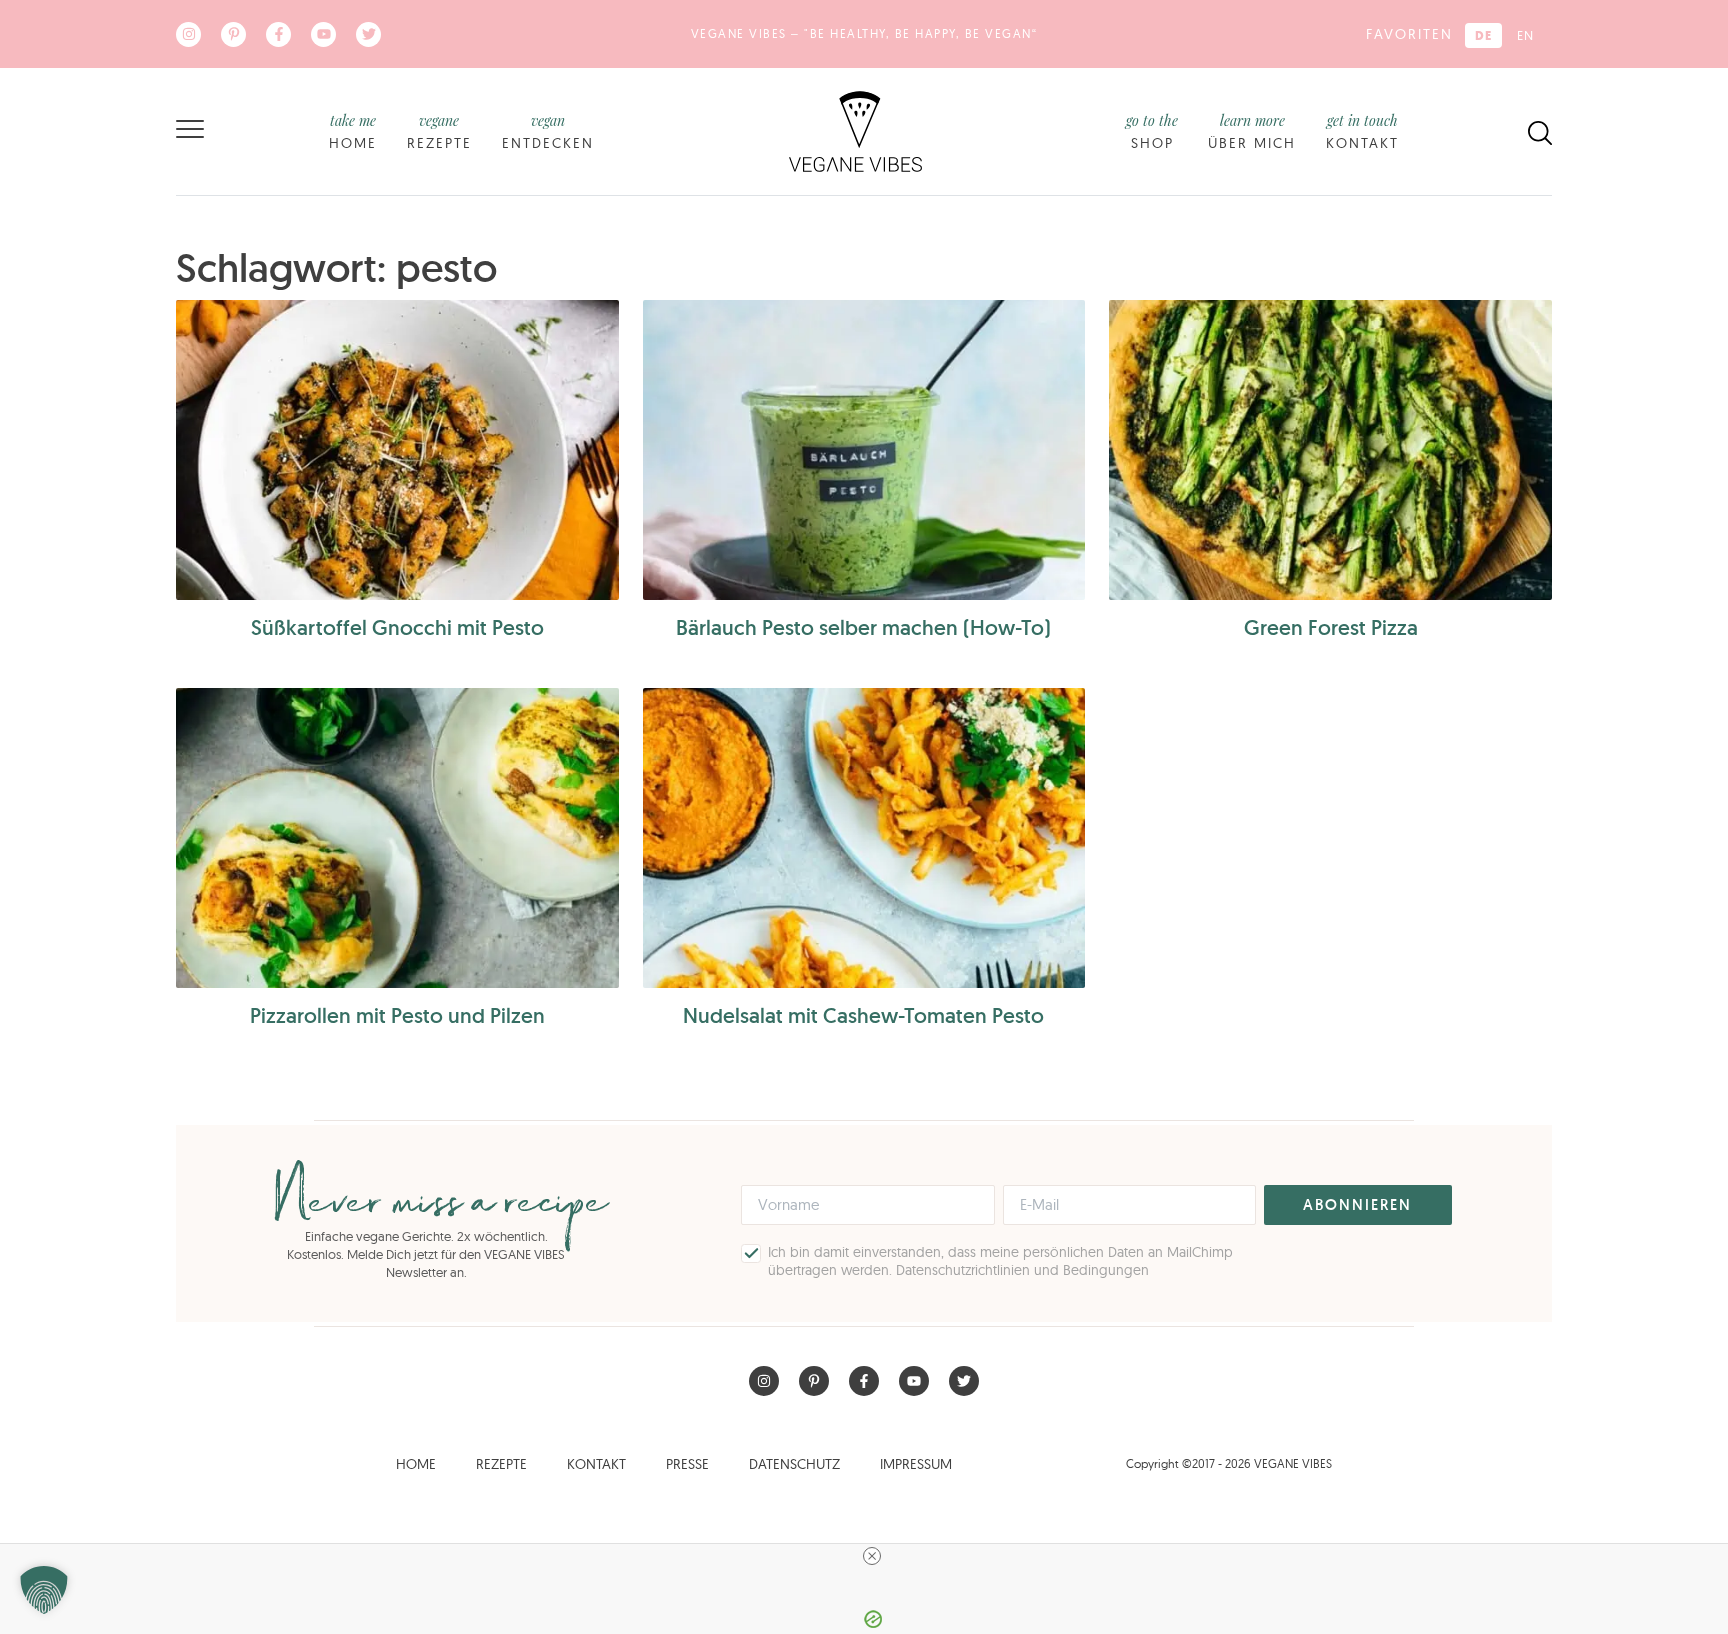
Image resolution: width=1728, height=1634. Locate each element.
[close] (872, 1556)
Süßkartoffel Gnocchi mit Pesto (397, 627)
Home (353, 131)
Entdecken (548, 131)
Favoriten (1409, 34)
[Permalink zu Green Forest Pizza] (1330, 450)
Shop (1152, 131)
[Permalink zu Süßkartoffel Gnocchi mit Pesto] (397, 450)
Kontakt (1362, 131)
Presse (687, 1464)
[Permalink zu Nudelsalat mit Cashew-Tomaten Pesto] (864, 838)
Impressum (916, 1464)
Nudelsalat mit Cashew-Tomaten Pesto (863, 1015)
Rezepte (439, 131)
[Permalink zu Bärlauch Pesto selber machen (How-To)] (864, 450)
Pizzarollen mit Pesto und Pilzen (397, 1015)
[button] (44, 1590)
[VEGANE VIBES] (855, 129)
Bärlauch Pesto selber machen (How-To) (863, 627)
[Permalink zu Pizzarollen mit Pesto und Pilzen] (397, 838)
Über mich (1252, 131)
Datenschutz (794, 1464)
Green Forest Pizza (1331, 627)
